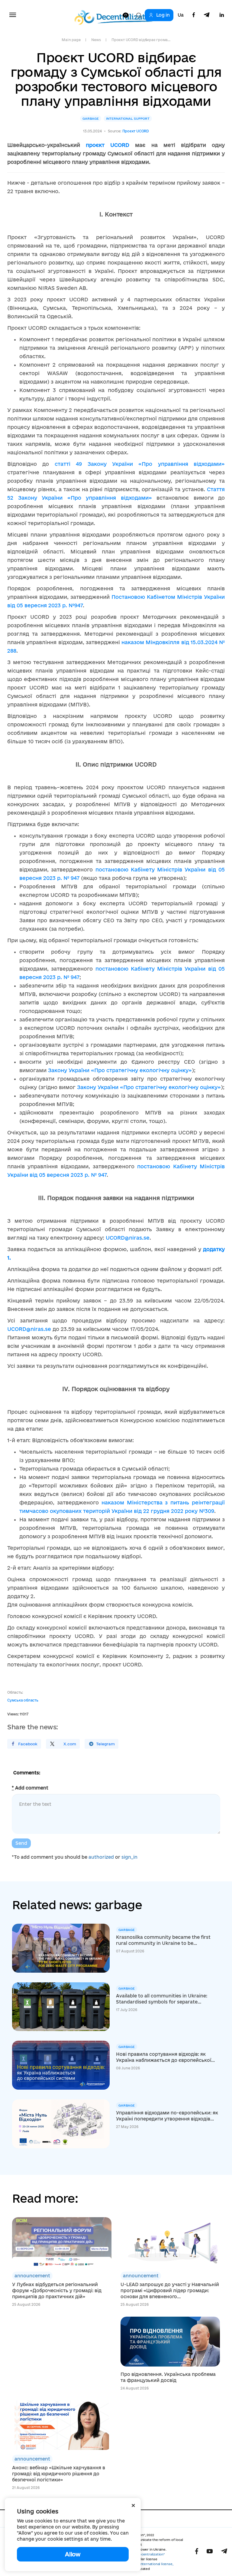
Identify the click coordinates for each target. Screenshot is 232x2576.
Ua (181, 15)
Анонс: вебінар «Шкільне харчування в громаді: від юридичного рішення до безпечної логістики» (59, 2474)
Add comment (30, 1788)
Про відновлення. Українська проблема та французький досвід (168, 2377)
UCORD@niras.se (128, 1238)
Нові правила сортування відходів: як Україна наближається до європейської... (165, 2057)
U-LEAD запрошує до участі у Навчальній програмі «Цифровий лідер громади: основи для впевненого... (170, 2290)
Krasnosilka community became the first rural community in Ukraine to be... (163, 1940)
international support (128, 118)
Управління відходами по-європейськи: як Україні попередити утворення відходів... (167, 2116)
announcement (32, 2276)
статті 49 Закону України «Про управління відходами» (140, 464)
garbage (91, 118)
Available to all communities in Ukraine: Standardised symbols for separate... (162, 1999)
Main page (71, 40)
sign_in (129, 1857)
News (96, 40)
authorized (101, 1857)
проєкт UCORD (108, 145)
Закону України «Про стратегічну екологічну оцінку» (120, 1070)
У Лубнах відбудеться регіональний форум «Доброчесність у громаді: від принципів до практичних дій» (57, 2290)
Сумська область (23, 1700)
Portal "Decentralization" (145, 2554)
